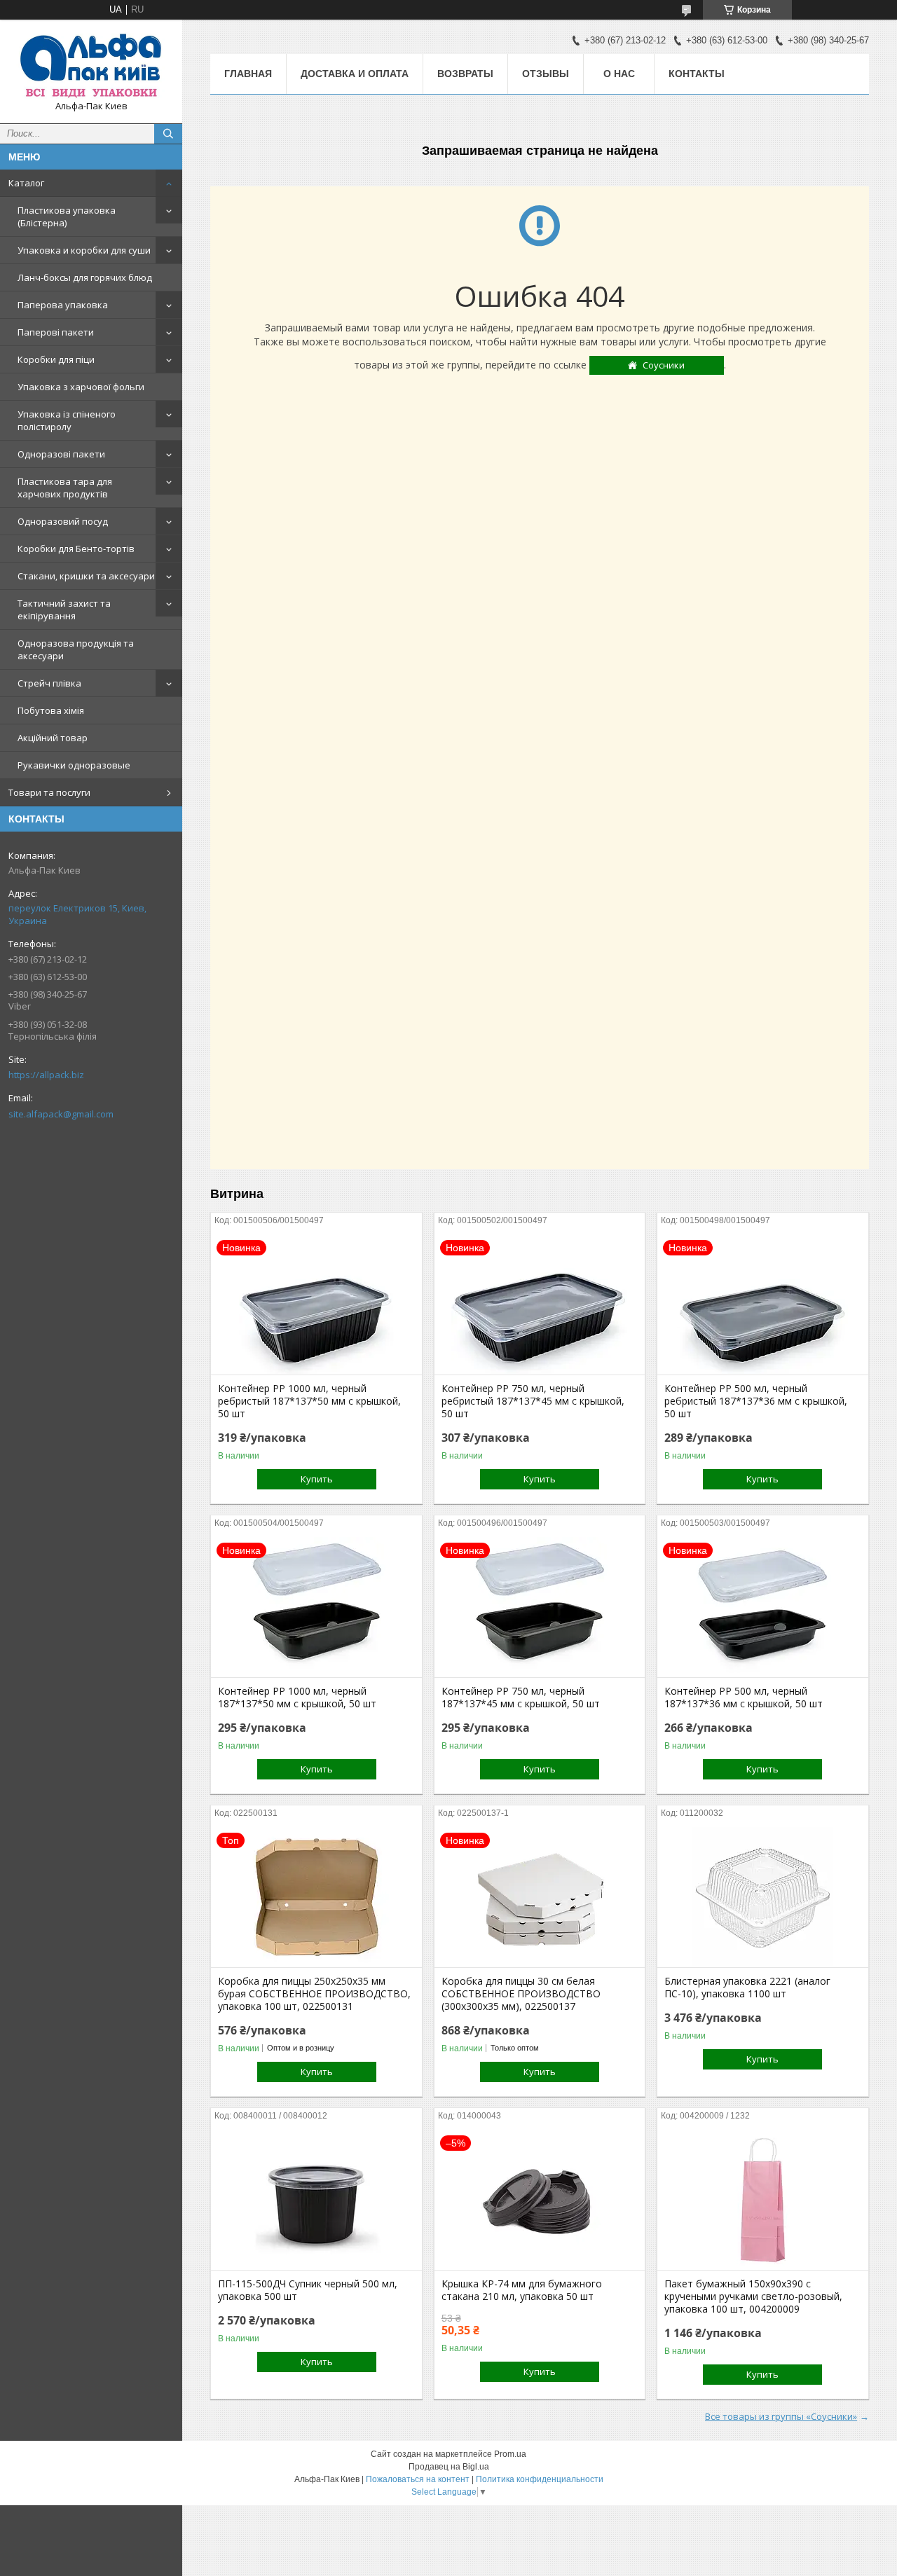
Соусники (664, 365)
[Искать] (168, 134)
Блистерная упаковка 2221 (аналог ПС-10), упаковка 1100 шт (747, 1988)
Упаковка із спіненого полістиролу (67, 420)
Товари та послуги (49, 792)
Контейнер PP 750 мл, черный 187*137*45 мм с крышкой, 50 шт (521, 1697)
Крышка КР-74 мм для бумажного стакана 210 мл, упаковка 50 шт (522, 2290)
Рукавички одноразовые (74, 765)
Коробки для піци (56, 359)
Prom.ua (510, 2454)
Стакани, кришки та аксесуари (86, 576)
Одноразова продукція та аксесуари (76, 649)
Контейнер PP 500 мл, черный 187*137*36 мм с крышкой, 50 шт (744, 1697)
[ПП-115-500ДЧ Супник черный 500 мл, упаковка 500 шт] (316, 2200)
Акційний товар (53, 738)
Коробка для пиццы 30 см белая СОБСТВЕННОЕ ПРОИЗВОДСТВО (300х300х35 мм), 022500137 (521, 1994)
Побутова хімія (51, 710)
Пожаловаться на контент (418, 2479)
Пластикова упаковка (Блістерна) (67, 216)
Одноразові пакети (61, 454)
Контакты (697, 74)
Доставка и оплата (355, 74)
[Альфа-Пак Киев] (91, 65)
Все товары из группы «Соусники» (781, 2416)
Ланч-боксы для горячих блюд (85, 277)
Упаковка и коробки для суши (84, 250)
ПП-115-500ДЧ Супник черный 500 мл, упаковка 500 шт (308, 2290)
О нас (619, 74)
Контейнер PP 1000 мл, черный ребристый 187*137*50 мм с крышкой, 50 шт (309, 1401)
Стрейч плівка (49, 683)
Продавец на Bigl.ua (449, 2467)
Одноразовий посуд (63, 521)
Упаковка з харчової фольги (81, 387)
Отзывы (546, 74)
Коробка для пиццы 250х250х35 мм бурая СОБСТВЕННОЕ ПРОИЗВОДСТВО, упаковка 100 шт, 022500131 (314, 1994)
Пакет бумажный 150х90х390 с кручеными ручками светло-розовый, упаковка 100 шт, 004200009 (753, 2296)
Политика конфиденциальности (540, 2479)
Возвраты (465, 74)
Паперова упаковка (63, 305)
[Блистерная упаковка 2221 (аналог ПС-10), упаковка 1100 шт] (763, 1897)
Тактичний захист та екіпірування (64, 609)
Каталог (26, 183)
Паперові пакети (56, 332)
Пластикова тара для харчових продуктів (65, 488)
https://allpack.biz (46, 1075)
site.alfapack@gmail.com (61, 1114)
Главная (248, 74)
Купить (317, 1479)
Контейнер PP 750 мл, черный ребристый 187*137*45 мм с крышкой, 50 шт (533, 1401)
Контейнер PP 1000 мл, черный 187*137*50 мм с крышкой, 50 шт (297, 1697)
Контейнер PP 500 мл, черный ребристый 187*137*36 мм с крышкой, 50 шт (756, 1401)
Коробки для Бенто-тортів (76, 549)
